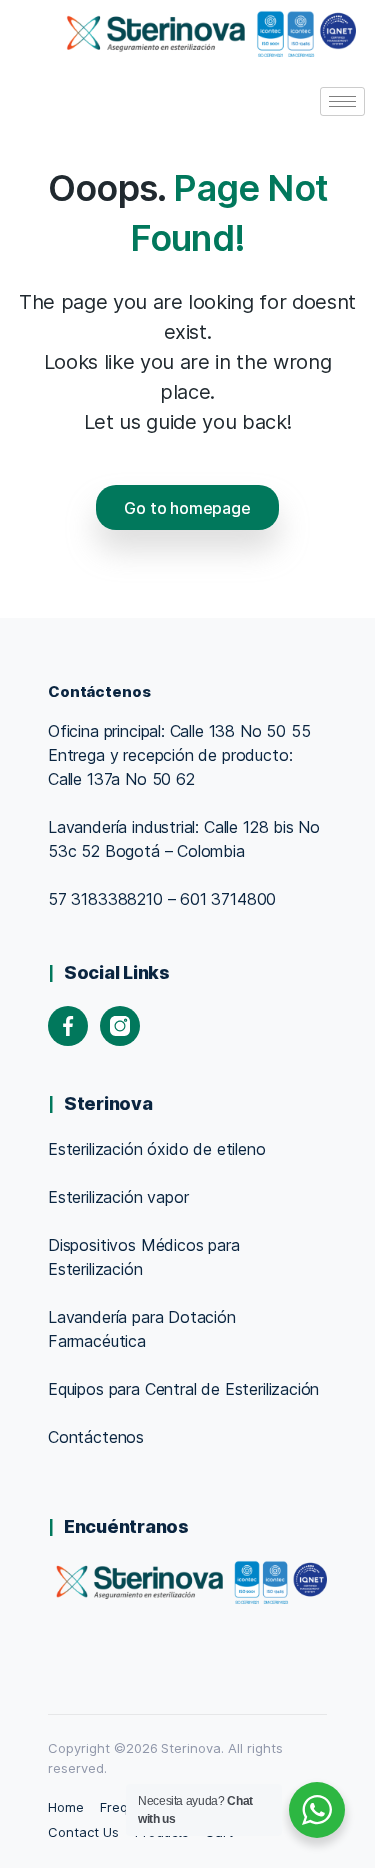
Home (66, 1807)
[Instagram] (120, 1026)
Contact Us (83, 1832)
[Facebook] (68, 1026)
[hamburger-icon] (342, 101)
